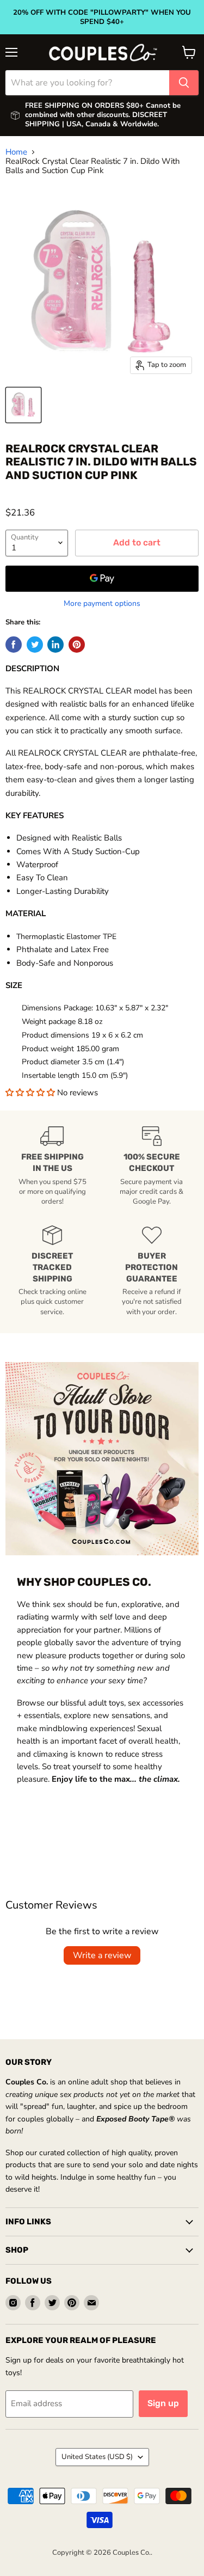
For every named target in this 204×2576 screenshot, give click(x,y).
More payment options (102, 604)
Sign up (163, 2403)
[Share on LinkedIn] (55, 645)
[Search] (184, 83)
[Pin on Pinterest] (77, 645)
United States (97, 2457)
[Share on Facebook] (14, 645)
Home (16, 152)
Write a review (102, 1955)
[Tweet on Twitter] (35, 645)
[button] (31, 1093)
